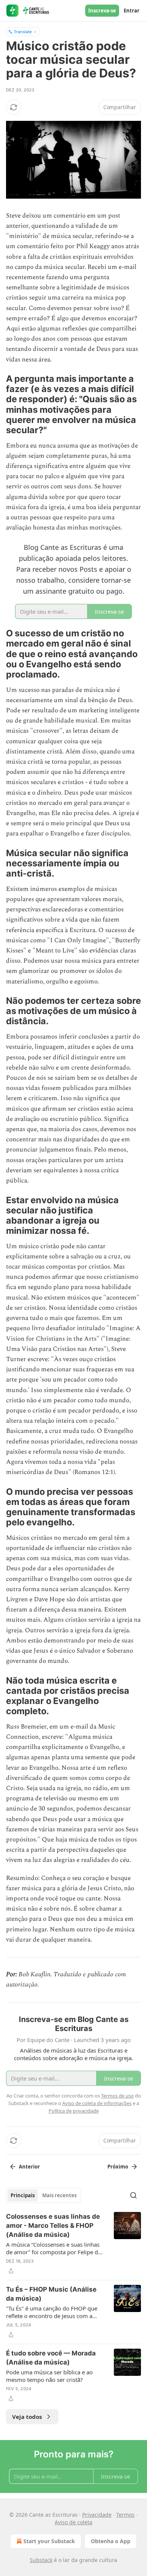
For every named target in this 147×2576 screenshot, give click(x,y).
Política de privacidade (74, 2111)
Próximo (118, 2167)
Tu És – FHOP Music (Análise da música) (51, 2294)
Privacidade (97, 2515)
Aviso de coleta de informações (97, 2103)
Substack (41, 2560)
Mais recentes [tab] (59, 2195)
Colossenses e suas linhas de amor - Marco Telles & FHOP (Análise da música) (53, 2226)
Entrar (132, 11)
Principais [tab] (23, 2195)
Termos (125, 2515)
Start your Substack (49, 2541)
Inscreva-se (102, 11)
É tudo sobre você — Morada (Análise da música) (51, 2358)
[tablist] (44, 2195)
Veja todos (27, 2417)
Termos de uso (117, 2096)
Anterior (29, 2167)
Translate (23, 32)
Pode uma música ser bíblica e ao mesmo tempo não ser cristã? (49, 2376)
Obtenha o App (111, 2541)
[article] (73, 2244)
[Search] (133, 2195)
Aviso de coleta (73, 2522)
